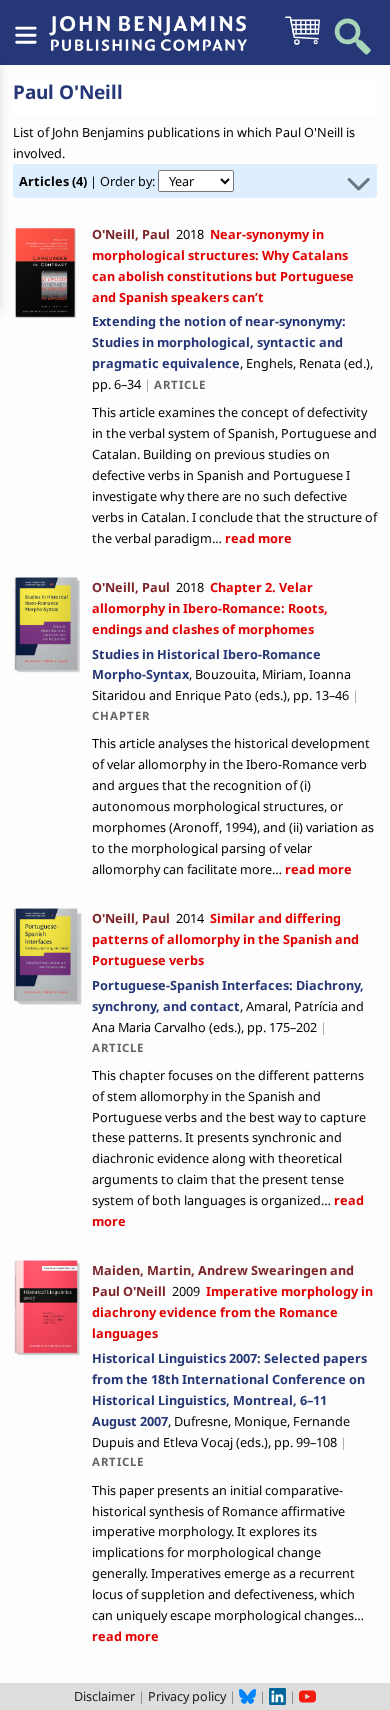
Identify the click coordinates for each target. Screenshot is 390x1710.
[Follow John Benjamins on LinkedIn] (277, 1696)
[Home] (148, 23)
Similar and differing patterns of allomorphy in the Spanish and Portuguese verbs (225, 939)
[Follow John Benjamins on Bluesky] (247, 1696)
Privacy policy (187, 1696)
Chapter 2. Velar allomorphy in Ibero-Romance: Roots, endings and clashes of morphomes (210, 608)
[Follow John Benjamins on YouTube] (307, 1696)
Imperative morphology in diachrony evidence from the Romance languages (232, 1312)
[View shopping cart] (302, 43)
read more (257, 538)
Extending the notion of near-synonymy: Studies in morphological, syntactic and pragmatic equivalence (219, 342)
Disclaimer (104, 1696)
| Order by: (88, 181)
